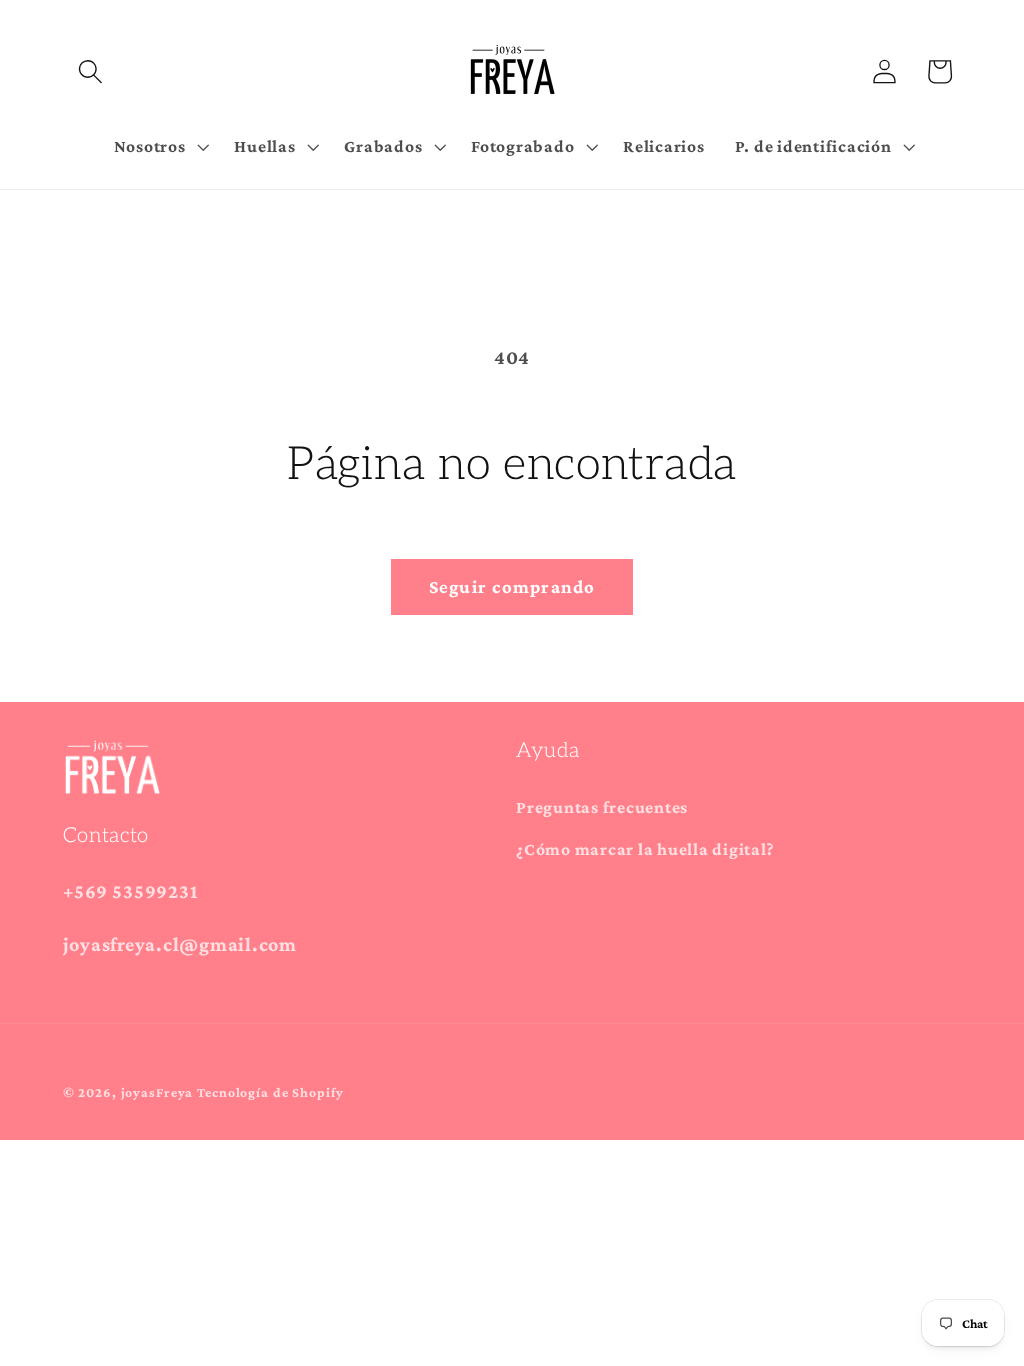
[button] (90, 71)
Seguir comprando (512, 586)
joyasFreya (157, 1092)
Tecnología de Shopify (270, 1092)
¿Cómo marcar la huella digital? (645, 849)
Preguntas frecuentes (602, 807)
